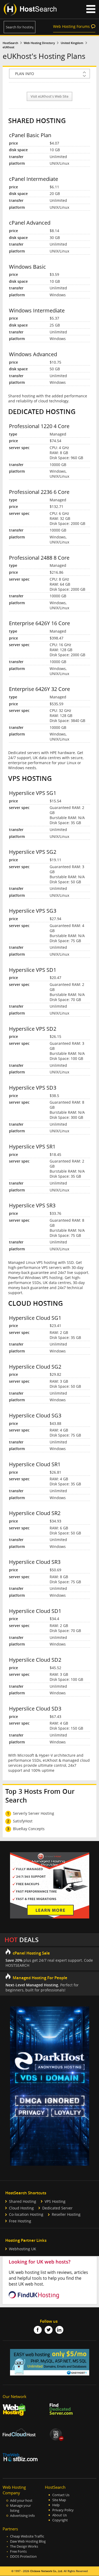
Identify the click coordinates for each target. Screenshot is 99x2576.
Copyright (60, 2520)
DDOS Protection (23, 2557)
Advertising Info (22, 2516)
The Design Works (24, 2546)
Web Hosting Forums (71, 26)
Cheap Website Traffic (27, 2536)
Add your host (21, 2501)
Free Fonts (18, 2551)
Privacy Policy (63, 2510)
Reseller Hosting (66, 2214)
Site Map (59, 2500)
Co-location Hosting (26, 2214)
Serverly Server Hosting (34, 1813)
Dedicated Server (57, 2208)
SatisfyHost (23, 1821)
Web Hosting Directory (39, 43)
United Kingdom (72, 43)
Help (56, 2505)
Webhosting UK (23, 2249)
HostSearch (10, 43)
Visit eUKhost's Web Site (49, 96)
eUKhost (8, 47)
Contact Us (61, 2495)
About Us (60, 2515)
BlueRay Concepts (29, 1829)
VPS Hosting (55, 2201)
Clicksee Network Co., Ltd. (46, 2571)
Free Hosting (20, 2221)
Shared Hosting (23, 2201)
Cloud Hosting (21, 2208)
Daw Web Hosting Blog (28, 2541)
